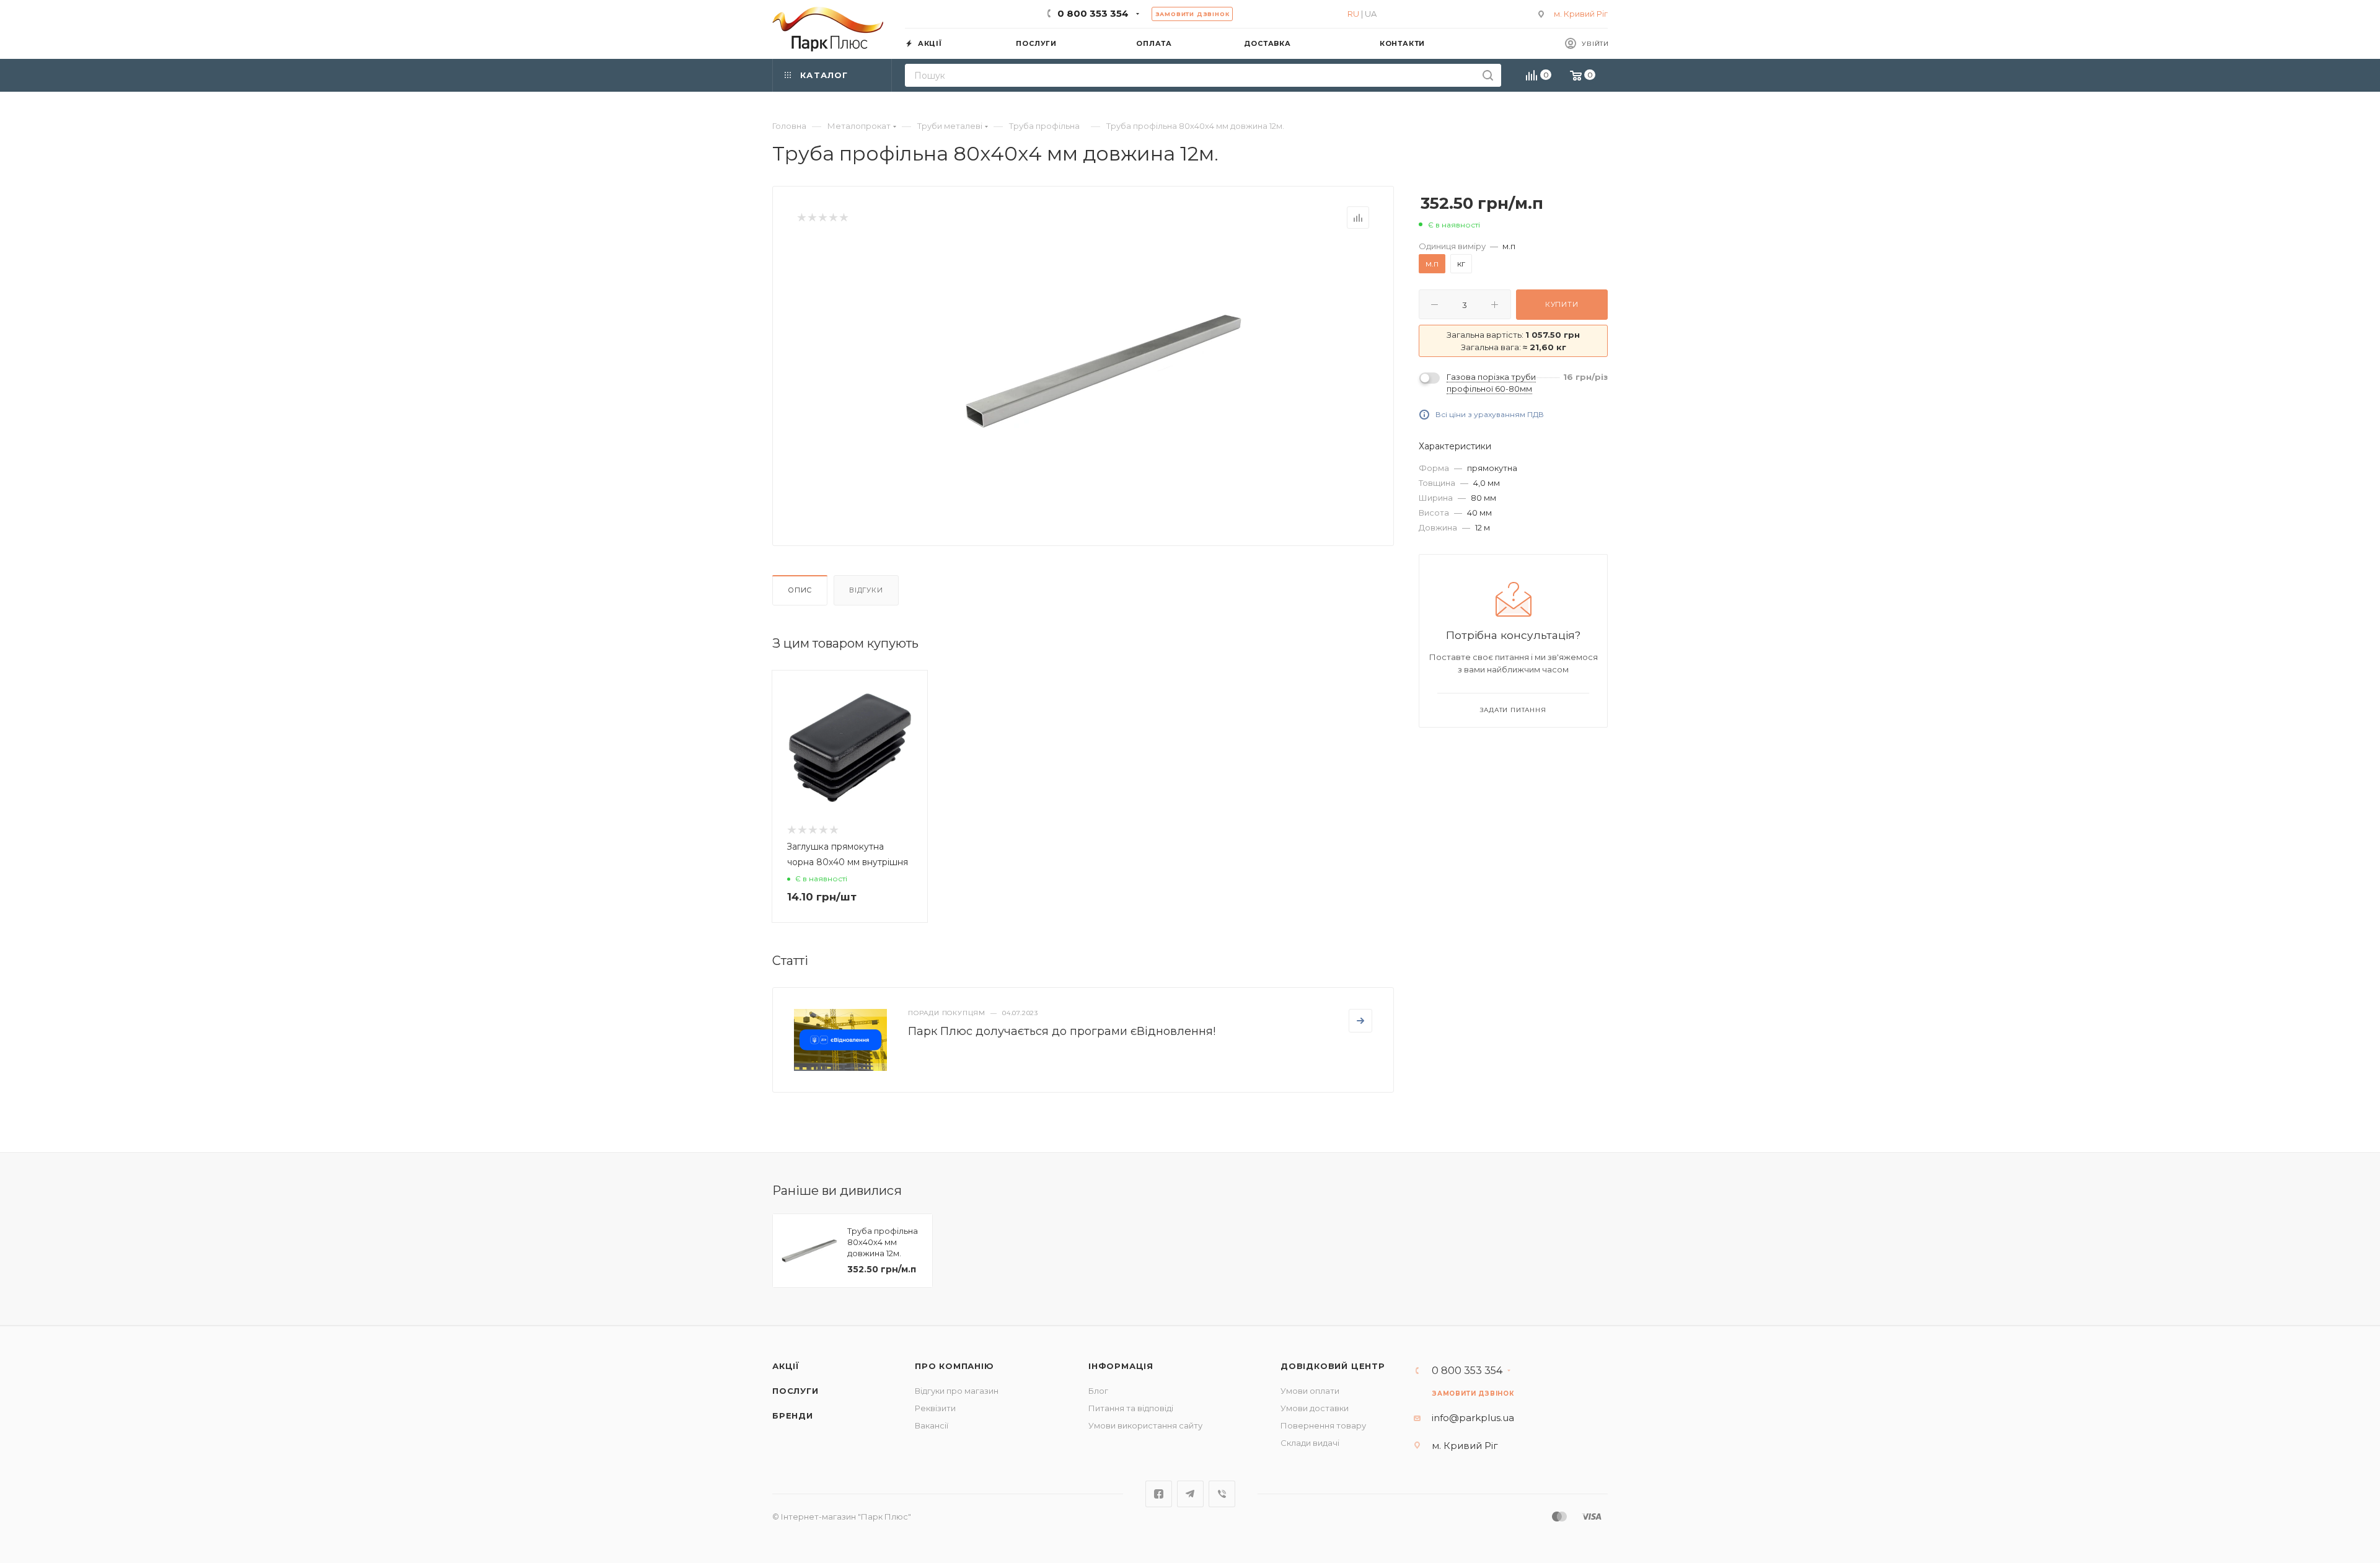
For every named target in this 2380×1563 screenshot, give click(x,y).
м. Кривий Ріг (1581, 14)
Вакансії (932, 1425)
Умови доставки (1315, 1408)
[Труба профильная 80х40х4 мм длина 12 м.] (1104, 371)
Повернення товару (1323, 1425)
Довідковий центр (1333, 1366)
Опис (800, 590)
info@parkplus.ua (1473, 1418)
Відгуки (866, 590)
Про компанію (954, 1366)
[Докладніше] (1360, 1021)
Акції (786, 1366)
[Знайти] (1488, 75)
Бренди (793, 1416)
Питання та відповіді (1131, 1408)
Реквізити (935, 1408)
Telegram (1190, 1494)
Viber (1222, 1494)
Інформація (1121, 1366)
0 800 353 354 (1093, 13)
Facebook (1159, 1494)
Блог (1098, 1391)
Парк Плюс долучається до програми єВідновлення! (1062, 1031)
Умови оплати (1310, 1391)
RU (1353, 14)
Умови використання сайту (1145, 1425)
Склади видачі (1310, 1443)
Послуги (796, 1391)
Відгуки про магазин (957, 1391)
